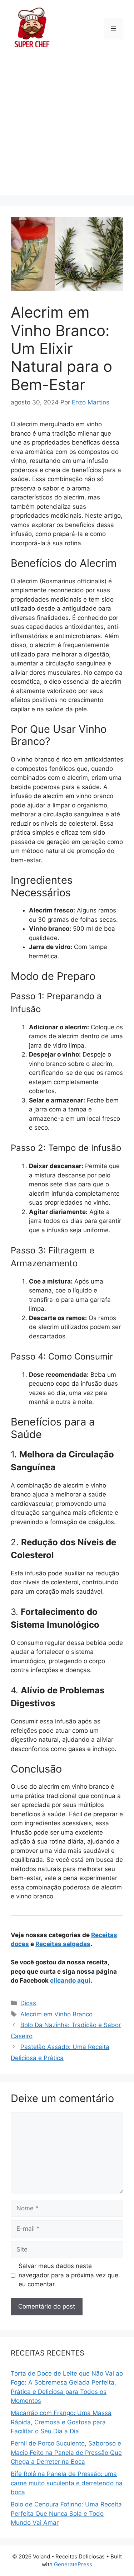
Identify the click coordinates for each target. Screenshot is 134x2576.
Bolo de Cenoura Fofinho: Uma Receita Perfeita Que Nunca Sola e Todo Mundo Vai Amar (66, 2513)
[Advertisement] (67, 128)
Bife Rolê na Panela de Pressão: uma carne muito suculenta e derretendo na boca (67, 2483)
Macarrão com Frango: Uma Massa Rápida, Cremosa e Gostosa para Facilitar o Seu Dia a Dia (61, 2422)
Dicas (28, 2003)
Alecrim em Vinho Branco (56, 2014)
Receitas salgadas (63, 1944)
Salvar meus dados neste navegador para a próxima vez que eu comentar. (68, 2275)
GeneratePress (73, 2564)
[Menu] (113, 29)
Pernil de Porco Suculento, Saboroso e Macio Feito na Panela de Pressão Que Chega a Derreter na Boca (66, 2452)
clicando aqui (70, 1980)
